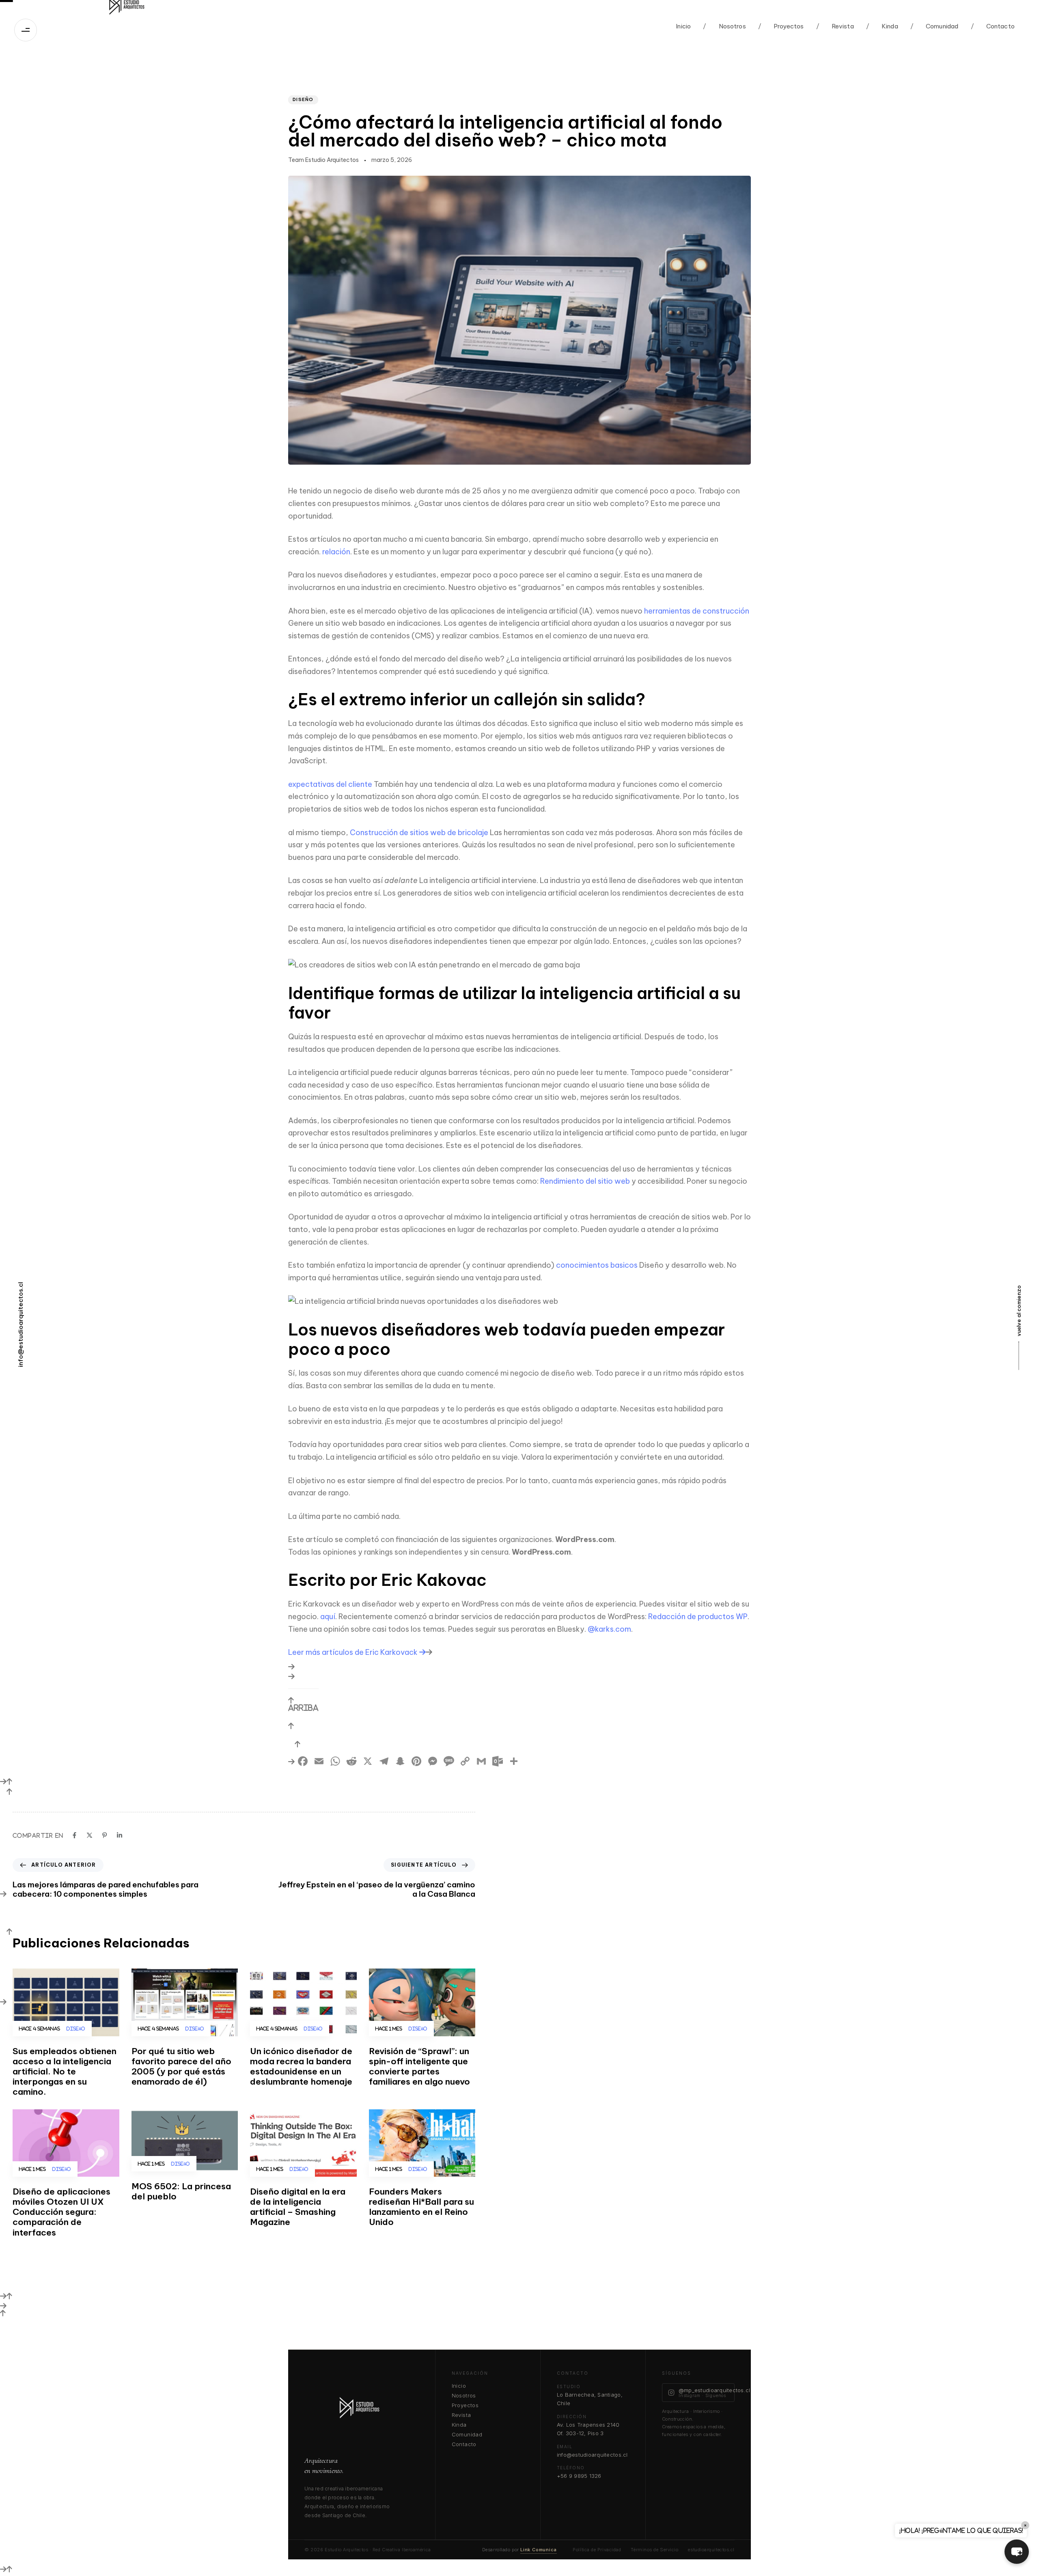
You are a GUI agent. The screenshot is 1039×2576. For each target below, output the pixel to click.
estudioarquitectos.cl (711, 2550)
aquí (328, 1616)
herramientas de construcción (697, 611)
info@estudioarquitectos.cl (592, 2455)
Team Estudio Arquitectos (323, 160)
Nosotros (724, 26)
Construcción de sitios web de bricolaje (419, 832)
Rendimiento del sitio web (585, 1181)
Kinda (882, 26)
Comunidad (934, 26)
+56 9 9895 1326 (579, 2476)
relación (336, 552)
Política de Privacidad (597, 2550)
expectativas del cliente (330, 784)
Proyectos (781, 26)
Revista (835, 26)
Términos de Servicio (654, 2550)
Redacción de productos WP (698, 1616)
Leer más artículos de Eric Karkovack (354, 1652)
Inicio (683, 26)
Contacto (993, 26)
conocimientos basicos (597, 1265)
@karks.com (609, 1629)
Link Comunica (539, 2550)
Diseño (303, 99)
